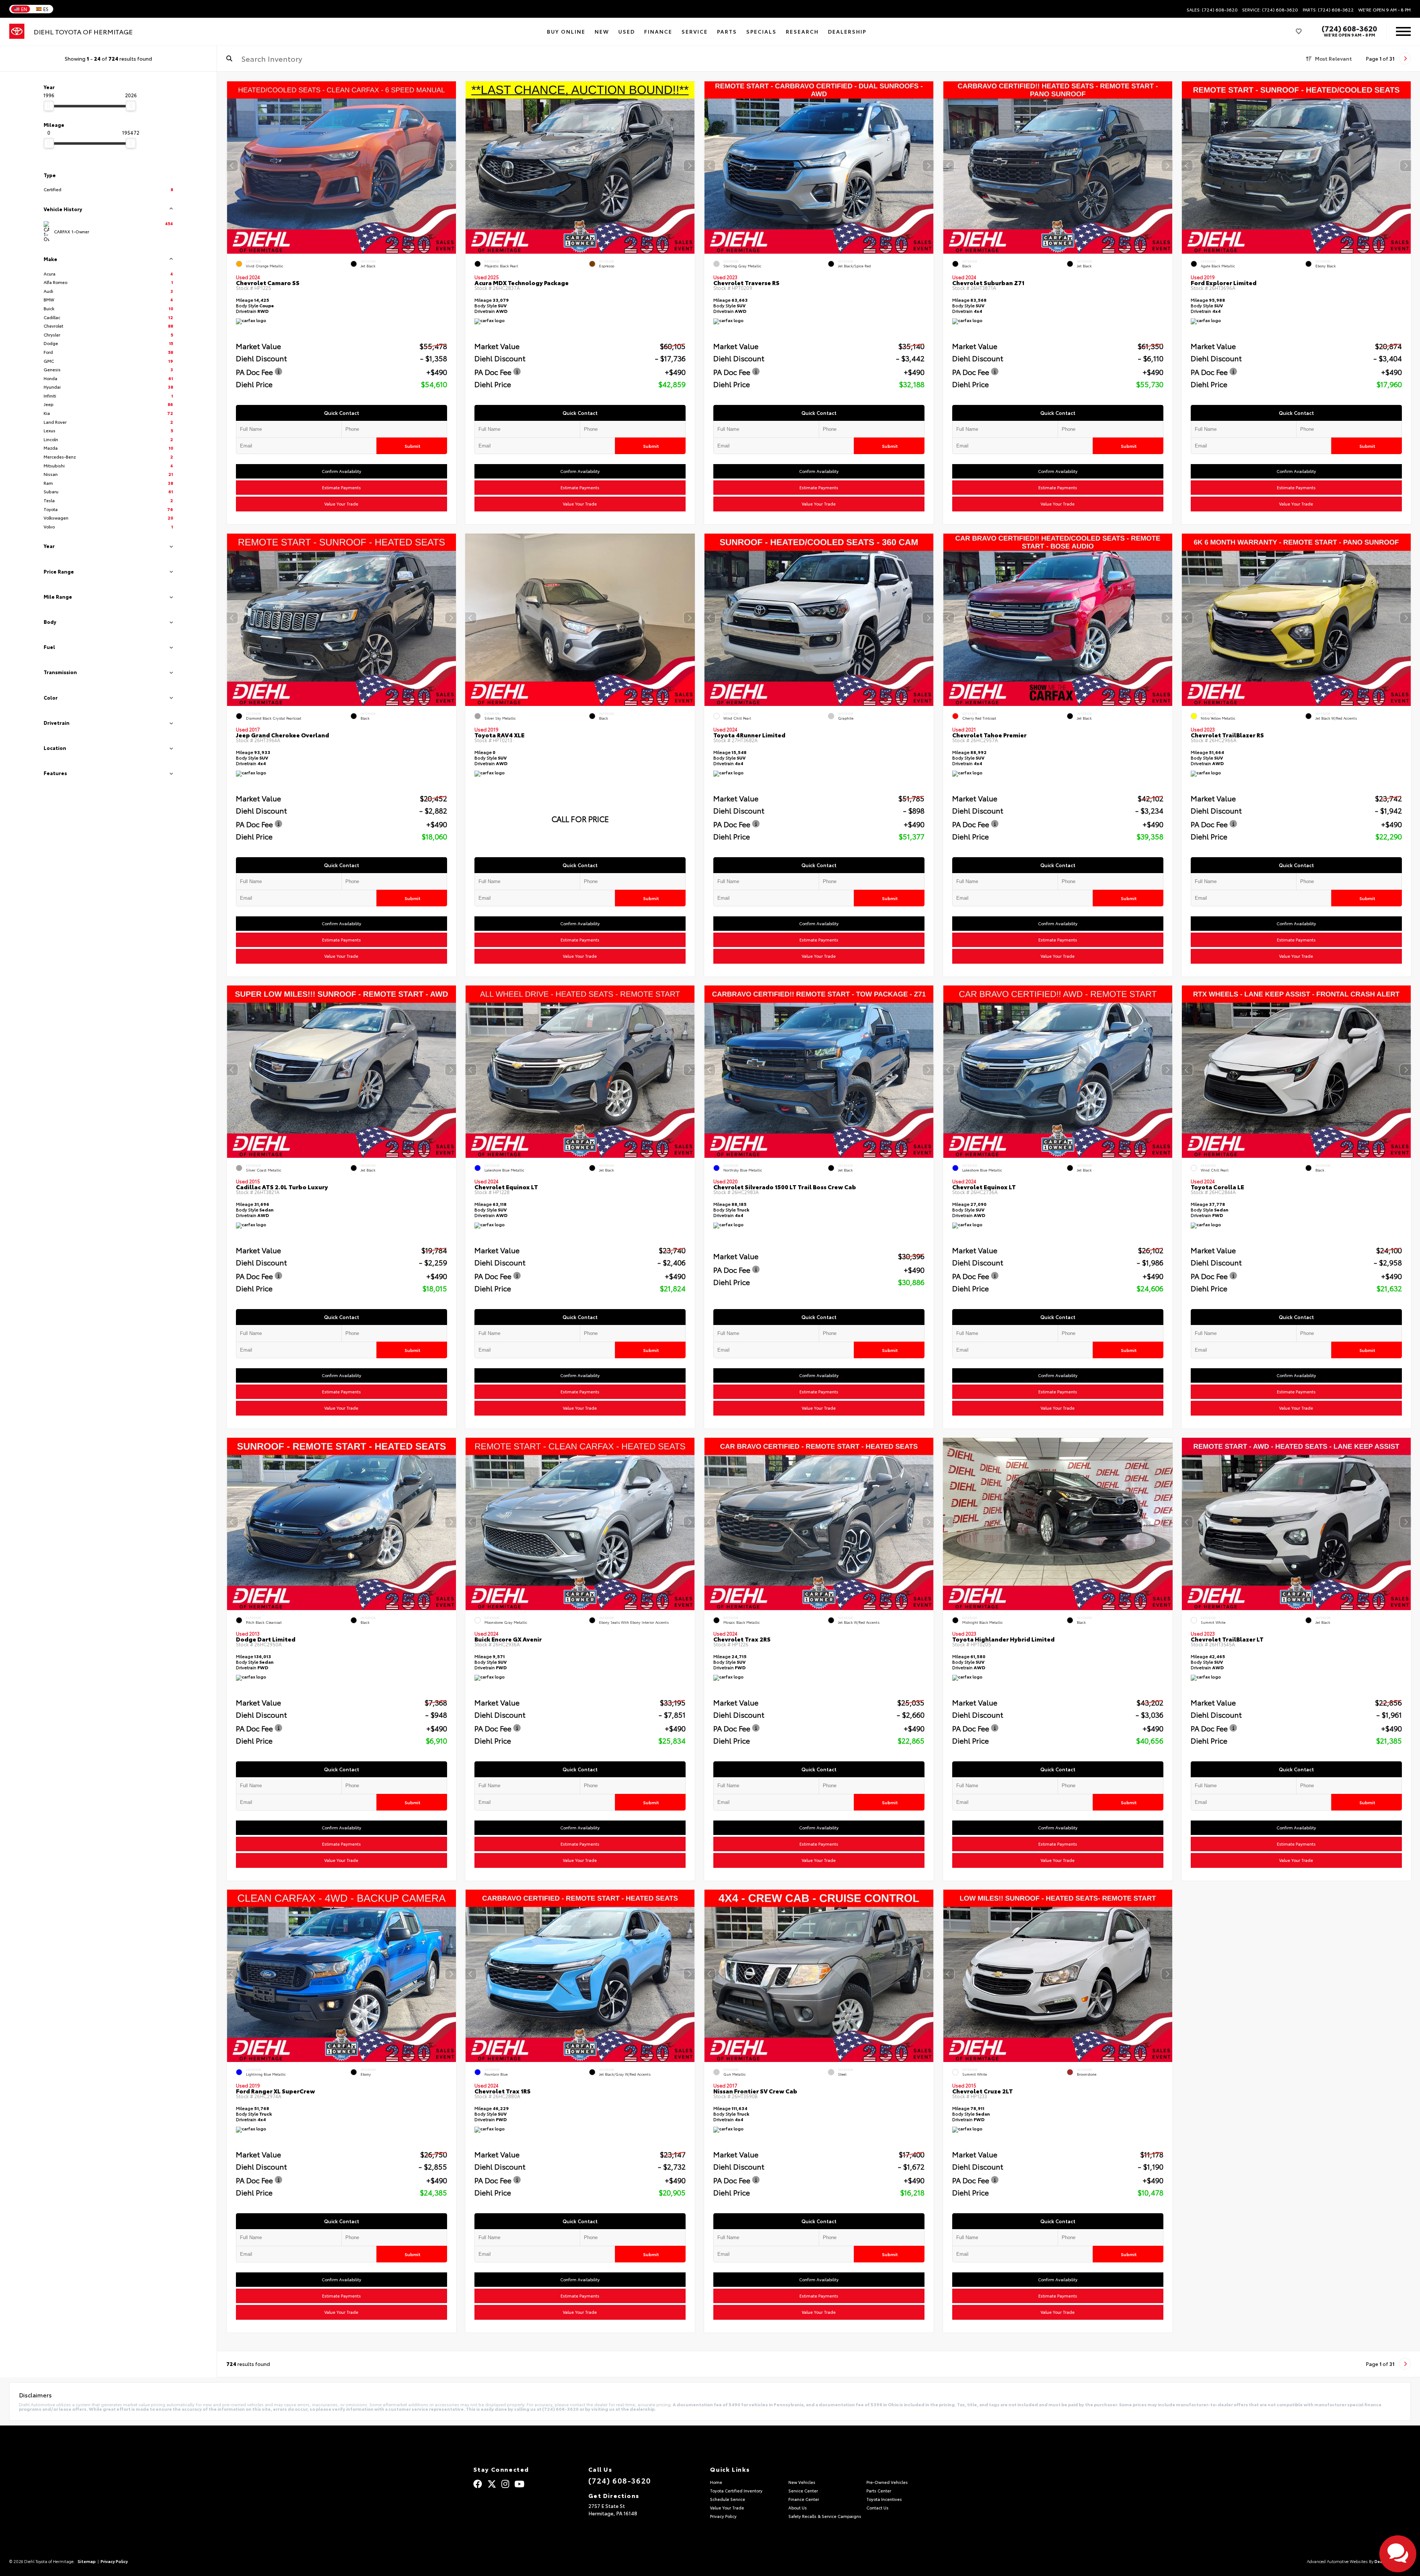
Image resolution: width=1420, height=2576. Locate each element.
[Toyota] (17, 31)
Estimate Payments (341, 487)
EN (24, 9)
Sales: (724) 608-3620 (1212, 10)
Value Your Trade (341, 504)
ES (46, 9)
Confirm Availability (341, 471)
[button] (450, 166)
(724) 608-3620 (1349, 28)
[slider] (49, 106)
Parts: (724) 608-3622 (1328, 10)
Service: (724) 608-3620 (1270, 10)
